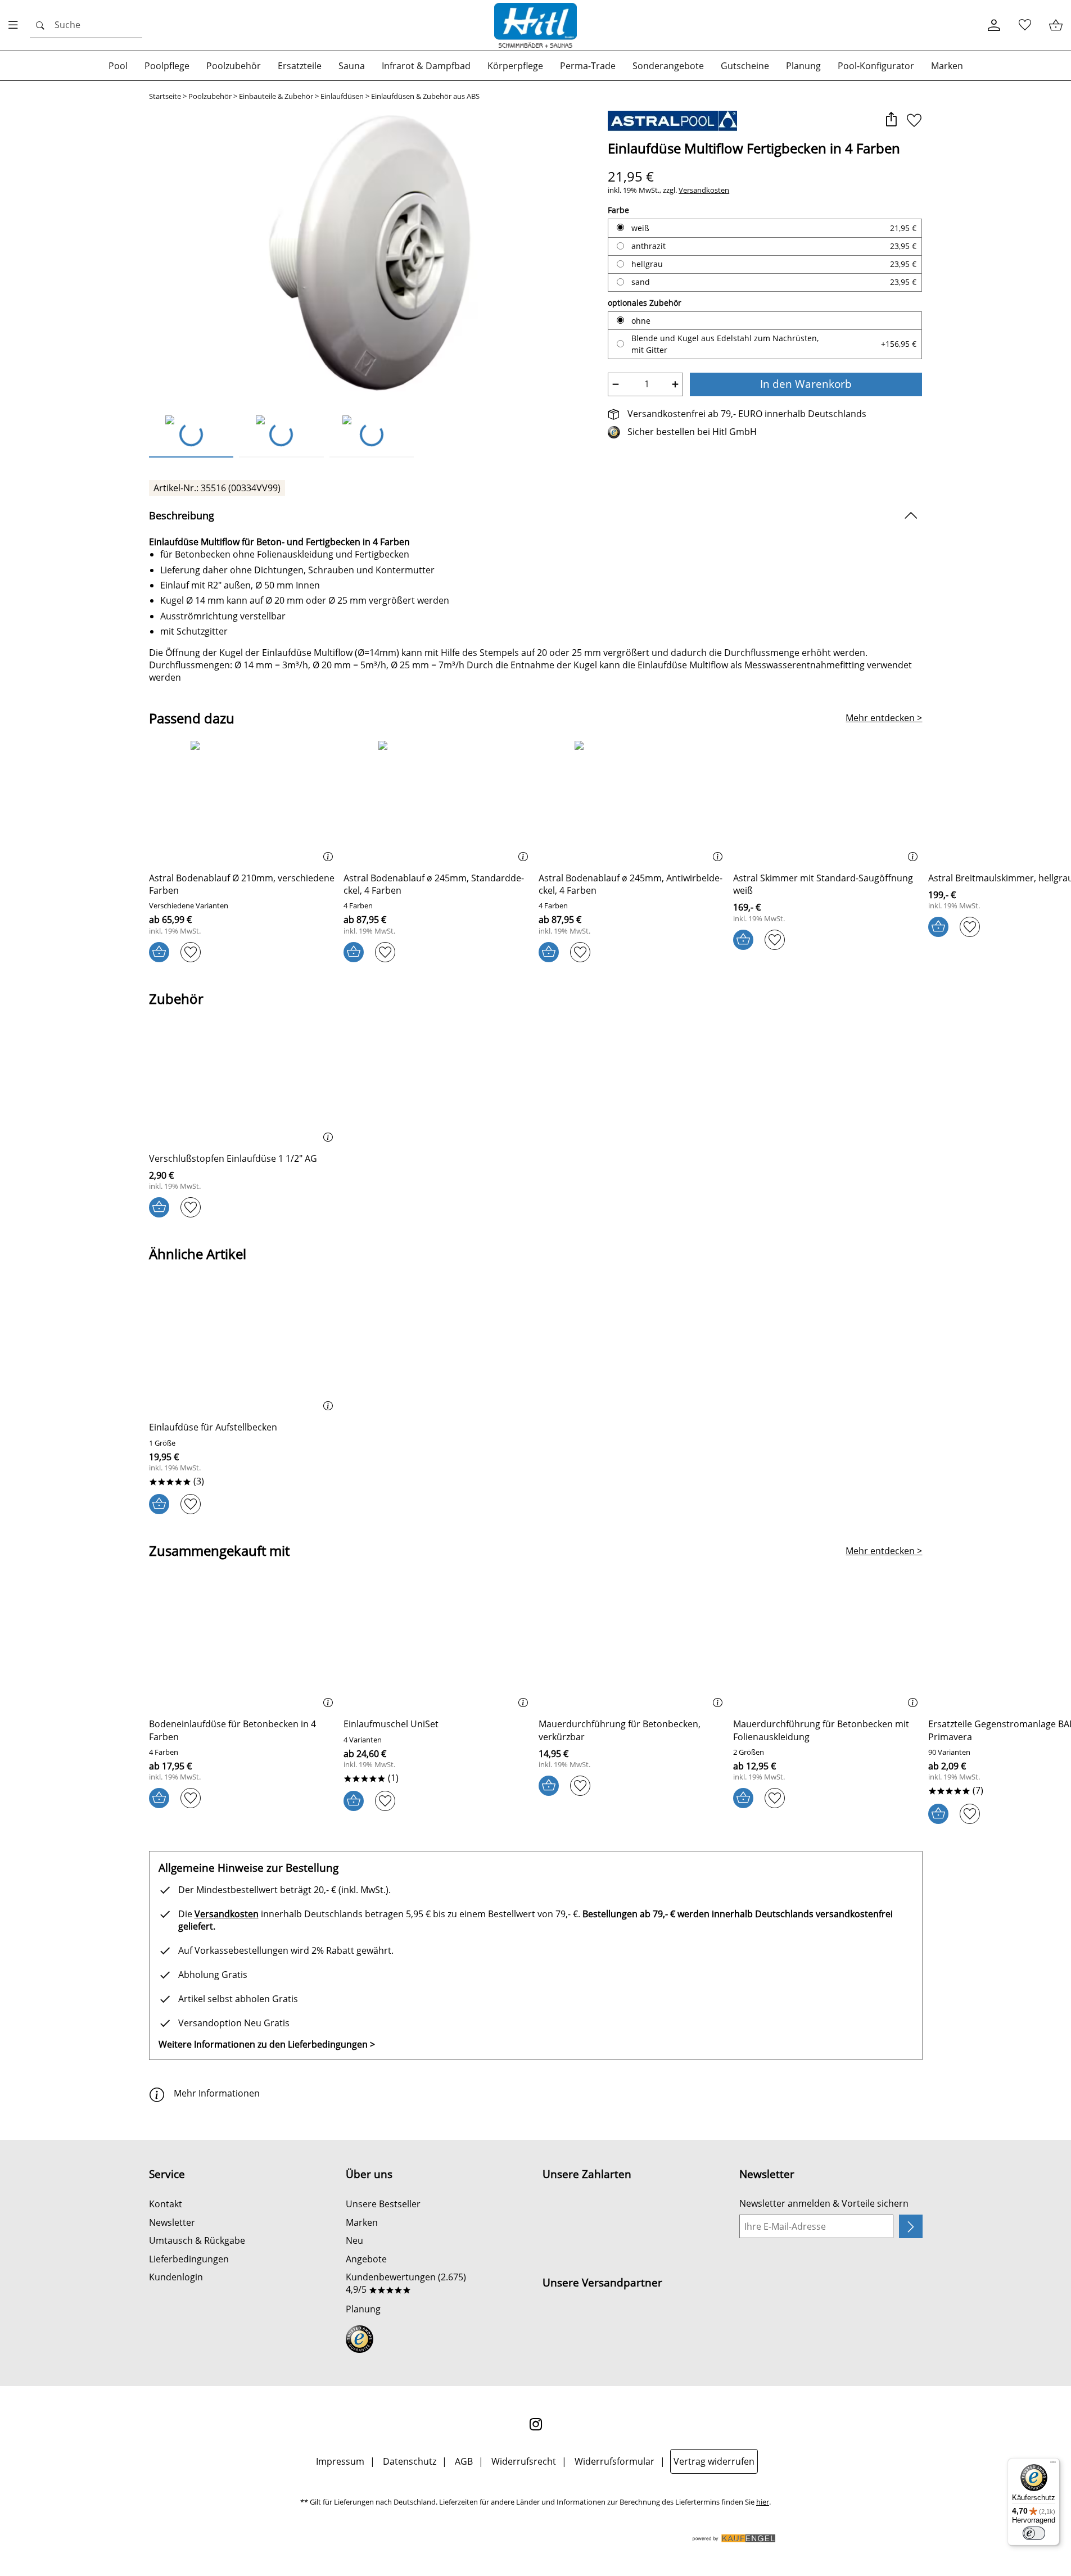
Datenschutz (410, 2461)
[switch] (1034, 2533)
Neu (354, 2240)
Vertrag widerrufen (714, 2461)
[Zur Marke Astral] (672, 121)
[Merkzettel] (1025, 26)
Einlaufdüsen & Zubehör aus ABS (425, 96)
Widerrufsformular (614, 2461)
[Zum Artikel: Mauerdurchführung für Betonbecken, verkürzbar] (633, 1648)
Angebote (366, 2259)
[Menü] (1053, 2465)
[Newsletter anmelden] (910, 2226)
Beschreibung (182, 515)
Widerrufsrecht (524, 2461)
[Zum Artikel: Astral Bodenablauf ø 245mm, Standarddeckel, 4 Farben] (438, 802)
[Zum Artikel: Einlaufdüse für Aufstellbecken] (244, 1352)
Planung (363, 2309)
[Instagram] (536, 2424)
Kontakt (166, 2204)
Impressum (340, 2461)
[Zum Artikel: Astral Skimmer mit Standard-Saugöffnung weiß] (828, 802)
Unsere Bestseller (383, 2204)
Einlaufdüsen (342, 96)
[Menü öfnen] (16, 25)
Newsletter (172, 2222)
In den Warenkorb (806, 384)
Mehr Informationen (217, 2093)
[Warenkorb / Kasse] (1056, 26)
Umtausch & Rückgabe (197, 2240)
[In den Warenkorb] (159, 952)
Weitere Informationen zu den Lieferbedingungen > (267, 2044)
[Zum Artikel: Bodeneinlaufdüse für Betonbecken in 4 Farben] (244, 1648)
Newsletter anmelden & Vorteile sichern (824, 2203)
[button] (891, 121)
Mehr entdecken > (884, 718)
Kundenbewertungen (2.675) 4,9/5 (406, 2283)
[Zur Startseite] (536, 25)
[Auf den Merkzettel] (914, 121)
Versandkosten (704, 190)
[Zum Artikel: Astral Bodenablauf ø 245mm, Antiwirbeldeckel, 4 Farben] (633, 802)
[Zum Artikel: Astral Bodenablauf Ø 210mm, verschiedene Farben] (244, 802)
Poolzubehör (210, 96)
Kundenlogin (176, 2277)
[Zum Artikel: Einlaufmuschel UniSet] (438, 1648)
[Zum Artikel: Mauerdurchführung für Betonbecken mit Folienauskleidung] (828, 1648)
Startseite (165, 96)
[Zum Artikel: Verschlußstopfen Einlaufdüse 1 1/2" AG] (244, 1082)
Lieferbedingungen (189, 2259)
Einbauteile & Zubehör (276, 96)
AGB (464, 2461)
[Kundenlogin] (994, 26)
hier (763, 2502)
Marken (362, 2222)
